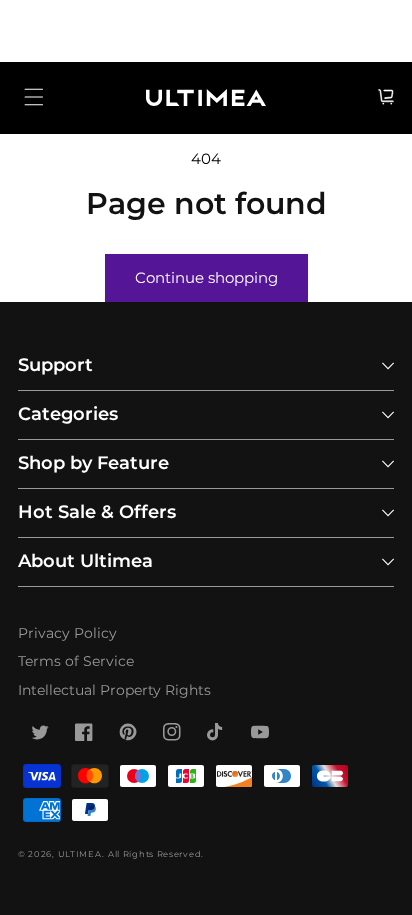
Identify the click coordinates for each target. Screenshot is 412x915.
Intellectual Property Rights (114, 690)
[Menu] (34, 97)
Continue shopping (206, 277)
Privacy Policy (67, 633)
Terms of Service (76, 661)
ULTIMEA (80, 854)
